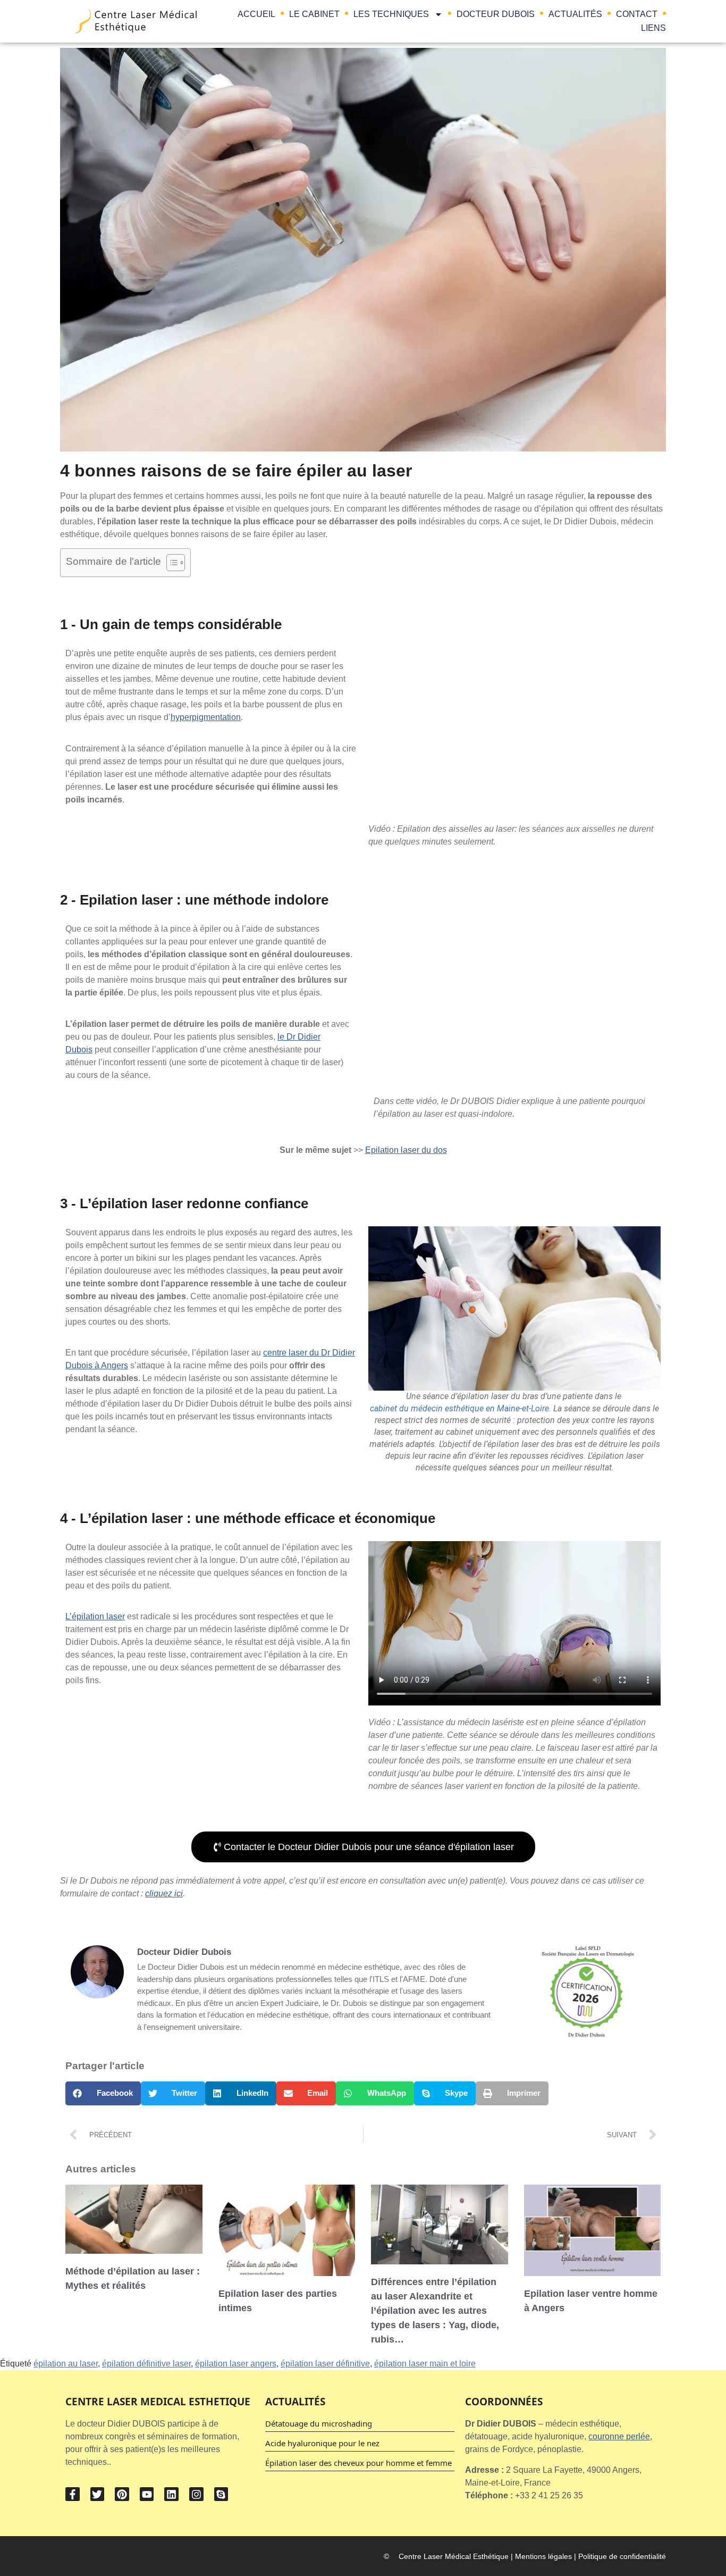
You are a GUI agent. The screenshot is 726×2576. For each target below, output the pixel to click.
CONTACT (637, 14)
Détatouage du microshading (319, 2423)
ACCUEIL (256, 14)
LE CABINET (314, 14)
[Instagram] (196, 2494)
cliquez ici (164, 1893)
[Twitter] (98, 2494)
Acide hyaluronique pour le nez (322, 2443)
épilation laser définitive (325, 2364)
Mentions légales (543, 2556)
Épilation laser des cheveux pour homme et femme (358, 2463)
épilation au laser (66, 2364)
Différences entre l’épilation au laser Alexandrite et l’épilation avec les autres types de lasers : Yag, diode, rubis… (435, 2311)
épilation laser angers (236, 2364)
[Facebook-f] (73, 2494)
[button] (103, 2093)
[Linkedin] (171, 2494)
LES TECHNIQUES (391, 14)
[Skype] (221, 2494)
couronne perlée (619, 2436)
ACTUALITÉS (575, 14)
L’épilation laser (95, 1616)
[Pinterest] (122, 2494)
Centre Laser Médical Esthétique (455, 2556)
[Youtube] (147, 2494)
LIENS (653, 28)
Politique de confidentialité (622, 2556)
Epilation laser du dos (406, 1150)
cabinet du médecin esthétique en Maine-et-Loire (459, 1408)
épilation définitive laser (146, 2364)
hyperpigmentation (206, 717)
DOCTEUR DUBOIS (496, 14)
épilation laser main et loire (425, 2364)
